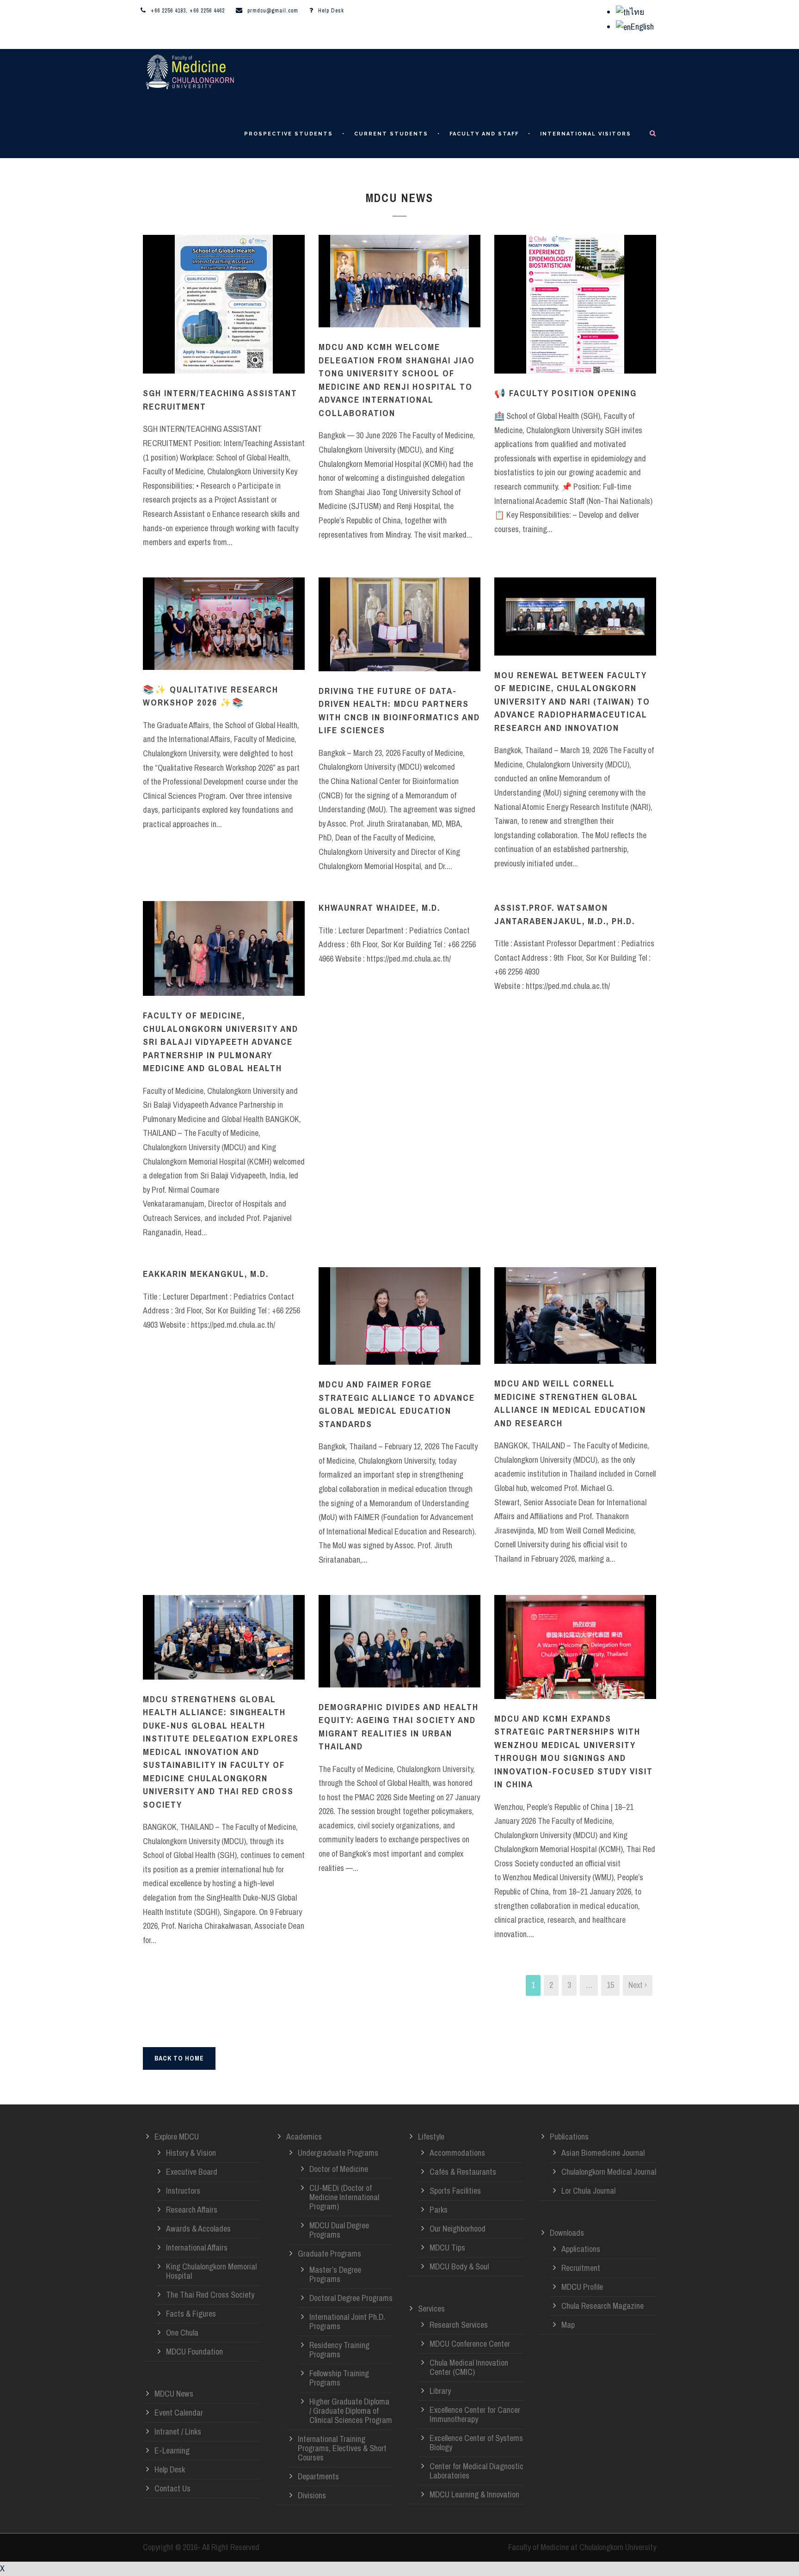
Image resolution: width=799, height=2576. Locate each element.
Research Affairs (192, 2210)
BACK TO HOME (179, 2058)
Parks (439, 2210)
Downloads (567, 2233)
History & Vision (191, 2153)
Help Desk (331, 11)
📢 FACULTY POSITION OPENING (565, 393)
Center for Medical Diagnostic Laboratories (476, 2471)
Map (568, 2325)
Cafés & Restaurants (463, 2172)
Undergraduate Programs (338, 2153)
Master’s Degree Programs (335, 2274)
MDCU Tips (447, 2248)
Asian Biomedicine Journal (603, 2153)
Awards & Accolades (198, 2229)
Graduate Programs (329, 2254)
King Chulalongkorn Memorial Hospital (211, 2271)
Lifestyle (431, 2137)
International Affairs (197, 2248)
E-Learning (172, 2450)
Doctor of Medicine (339, 2169)
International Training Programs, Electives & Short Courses (342, 2448)
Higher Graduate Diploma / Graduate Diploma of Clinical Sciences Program (351, 2411)
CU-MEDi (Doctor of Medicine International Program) (344, 2197)
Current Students (391, 134)
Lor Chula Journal (588, 2191)
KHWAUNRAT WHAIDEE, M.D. (379, 908)
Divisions (312, 2495)
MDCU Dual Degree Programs (339, 2230)
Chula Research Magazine (602, 2306)
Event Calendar (179, 2413)
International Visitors (586, 134)
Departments (318, 2476)
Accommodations (457, 2153)
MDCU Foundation (194, 2352)
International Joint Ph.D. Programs (347, 2321)
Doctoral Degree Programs (351, 2298)
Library (440, 2391)
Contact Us (172, 2488)
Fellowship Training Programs (339, 2378)
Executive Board (192, 2172)
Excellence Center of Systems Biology (476, 2443)
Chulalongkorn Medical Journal (609, 2172)
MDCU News (174, 2394)
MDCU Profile (582, 2287)
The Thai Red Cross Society (210, 2295)
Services (431, 2309)
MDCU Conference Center (470, 2344)
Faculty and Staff (484, 134)
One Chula (182, 2333)
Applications (581, 2249)
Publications (569, 2137)
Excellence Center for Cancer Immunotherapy (475, 2414)
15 (610, 1985)
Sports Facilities (455, 2191)
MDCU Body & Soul (459, 2266)
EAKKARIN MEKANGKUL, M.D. (206, 1274)
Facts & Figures (191, 2314)
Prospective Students (289, 134)
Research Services (459, 2325)
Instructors (183, 2191)
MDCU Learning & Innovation (474, 2494)
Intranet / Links (178, 2432)
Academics (304, 2137)
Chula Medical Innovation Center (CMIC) (469, 2367)
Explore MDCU (177, 2137)
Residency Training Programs (339, 2350)
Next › (638, 1985)
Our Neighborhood (458, 2229)
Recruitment (581, 2268)
